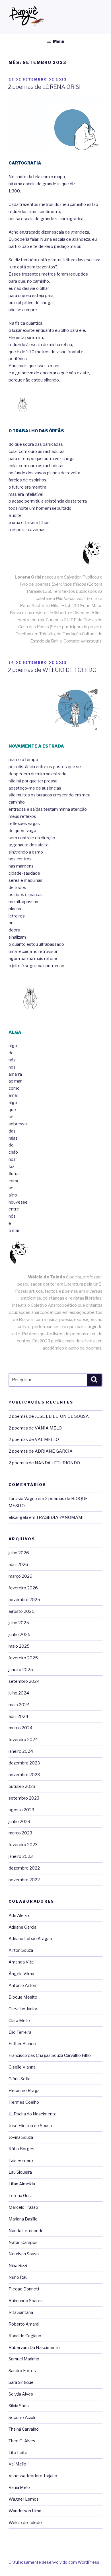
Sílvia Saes (19, 2406)
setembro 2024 (24, 1681)
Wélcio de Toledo (25, 2523)
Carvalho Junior (23, 2009)
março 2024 (20, 1728)
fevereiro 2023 (23, 1845)
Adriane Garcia (22, 1927)
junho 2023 (19, 1822)
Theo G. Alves (22, 2441)
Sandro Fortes (22, 2371)
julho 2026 (19, 1553)
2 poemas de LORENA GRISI (44, 87)
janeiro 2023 (21, 1856)
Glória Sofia (19, 2079)
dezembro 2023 (24, 1763)
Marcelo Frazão (23, 2207)
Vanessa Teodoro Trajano (33, 2476)
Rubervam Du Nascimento (34, 2348)
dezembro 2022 (24, 1868)
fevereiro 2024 (23, 1740)
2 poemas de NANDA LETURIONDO (44, 1463)
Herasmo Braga (24, 2091)
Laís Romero (21, 2161)
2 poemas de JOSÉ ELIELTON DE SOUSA (49, 1416)
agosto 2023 (21, 1810)
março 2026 (20, 1576)
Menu (59, 41)
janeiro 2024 (21, 1751)
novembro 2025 (24, 1600)
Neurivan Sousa (24, 2254)
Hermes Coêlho (24, 2102)
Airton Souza (21, 1950)
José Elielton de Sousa (30, 2126)
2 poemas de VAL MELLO (34, 1439)
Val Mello (17, 2464)
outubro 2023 (22, 1786)
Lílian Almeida (22, 2184)
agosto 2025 (21, 1611)
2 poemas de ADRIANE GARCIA (41, 1451)
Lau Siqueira (20, 2172)
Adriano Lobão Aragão (30, 1939)
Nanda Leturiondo (26, 2231)
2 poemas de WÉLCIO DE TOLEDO (52, 670)
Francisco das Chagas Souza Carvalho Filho (50, 2055)
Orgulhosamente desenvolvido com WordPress (54, 2562)
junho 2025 (19, 1635)
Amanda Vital (21, 1962)
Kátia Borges (21, 2149)
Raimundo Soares (26, 2301)
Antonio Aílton (22, 1985)
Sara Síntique (21, 2382)
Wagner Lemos (24, 2499)
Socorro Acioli (22, 2418)
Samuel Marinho (24, 2359)
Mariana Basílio (23, 2219)
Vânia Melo (19, 2487)
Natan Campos (23, 2242)
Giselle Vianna (22, 2067)
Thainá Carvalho (24, 2429)
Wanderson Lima (25, 2511)
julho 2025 (19, 1623)
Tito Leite (18, 2453)
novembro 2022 (24, 1880)
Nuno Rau (18, 2277)
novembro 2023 (24, 1775)
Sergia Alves (21, 2394)
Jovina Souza (21, 2137)
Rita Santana (21, 2312)
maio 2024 (19, 1705)
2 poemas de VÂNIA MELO (35, 1428)
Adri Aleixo (19, 1916)
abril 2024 (18, 1716)
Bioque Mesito (23, 1997)
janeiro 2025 (21, 1670)
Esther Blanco (22, 2044)
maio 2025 (19, 1646)
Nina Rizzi (18, 2266)
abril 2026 (18, 1565)
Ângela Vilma (21, 1974)
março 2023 (20, 1833)
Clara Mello (19, 2021)
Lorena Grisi (20, 2196)
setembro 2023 (24, 1798)
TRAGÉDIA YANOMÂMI (60, 1517)
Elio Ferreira (20, 2032)
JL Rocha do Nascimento (33, 2114)
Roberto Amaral (24, 2324)
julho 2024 (19, 1693)
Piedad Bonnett (24, 2289)
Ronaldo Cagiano (25, 2336)
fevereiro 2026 (23, 1588)
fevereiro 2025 (23, 1658)
